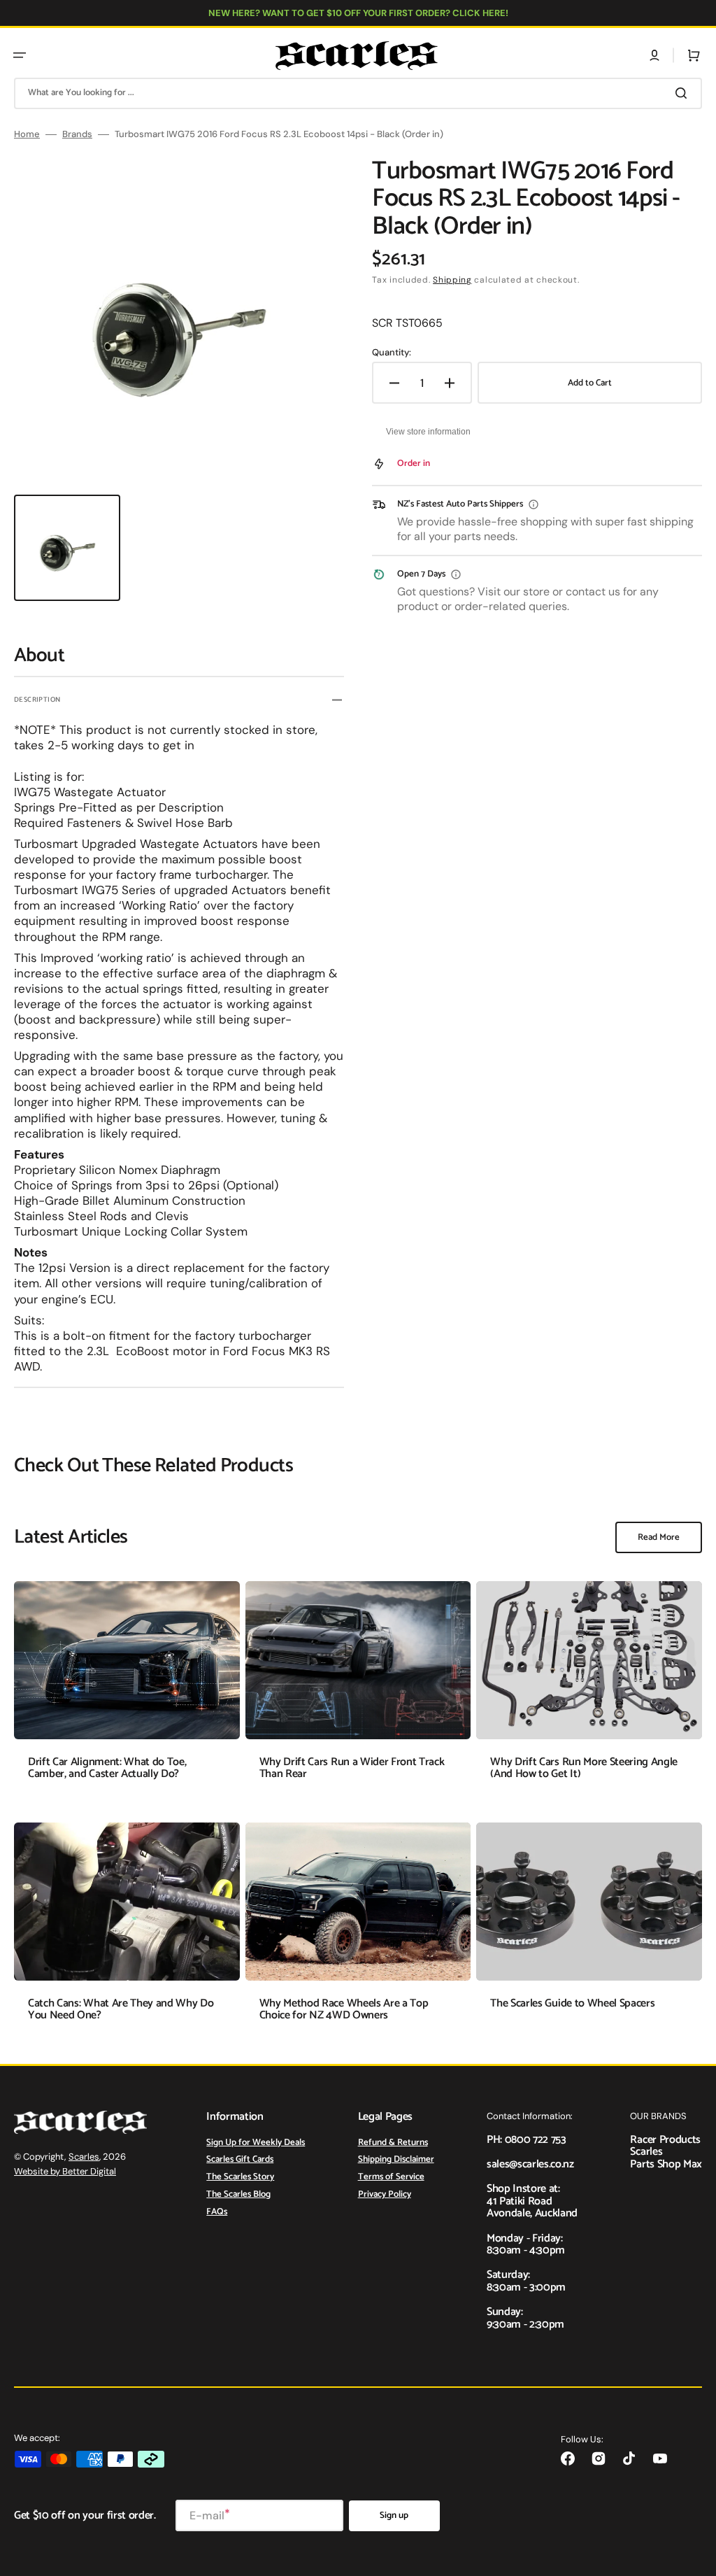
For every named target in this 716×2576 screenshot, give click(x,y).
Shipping (452, 280)
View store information (428, 432)
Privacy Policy (385, 2194)
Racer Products (665, 2140)
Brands (77, 134)
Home (27, 134)
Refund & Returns (393, 2144)
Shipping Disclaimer (396, 2159)
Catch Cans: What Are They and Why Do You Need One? (121, 2010)
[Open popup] (534, 504)
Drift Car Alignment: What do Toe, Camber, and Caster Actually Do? (107, 1768)
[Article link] (127, 1691)
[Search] (684, 93)
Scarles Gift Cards (240, 2159)
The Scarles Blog (238, 2194)
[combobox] (358, 93)
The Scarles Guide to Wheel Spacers (572, 2003)
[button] (20, 55)
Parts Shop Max (666, 2164)
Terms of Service (391, 2177)
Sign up (394, 2515)
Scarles (84, 2157)
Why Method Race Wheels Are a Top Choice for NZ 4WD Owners (344, 2010)
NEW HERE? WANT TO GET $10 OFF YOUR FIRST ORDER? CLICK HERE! (358, 13)
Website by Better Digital (65, 2171)
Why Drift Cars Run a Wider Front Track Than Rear (352, 1768)
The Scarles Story (240, 2177)
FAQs (217, 2212)
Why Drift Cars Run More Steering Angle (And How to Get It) (584, 1768)
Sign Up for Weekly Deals (256, 2144)
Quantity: (392, 353)
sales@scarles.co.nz (530, 2164)
